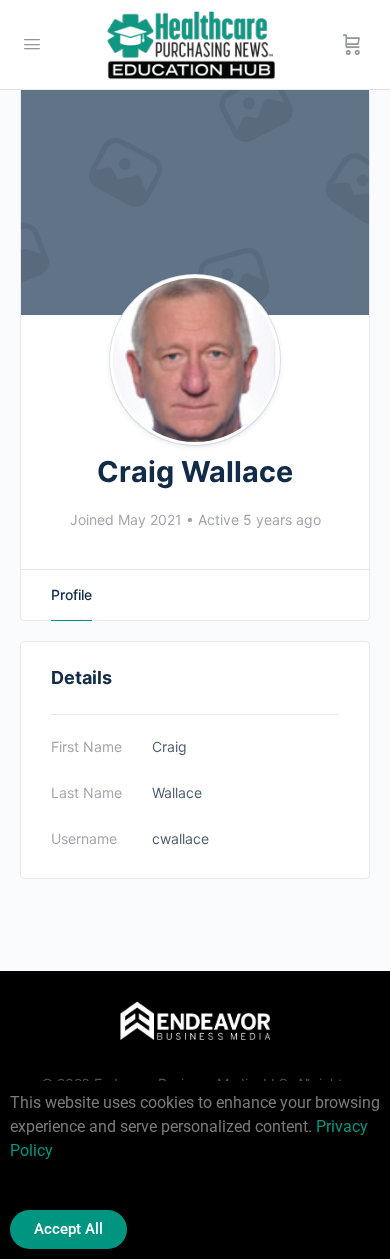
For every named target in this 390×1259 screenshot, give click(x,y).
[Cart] (352, 45)
